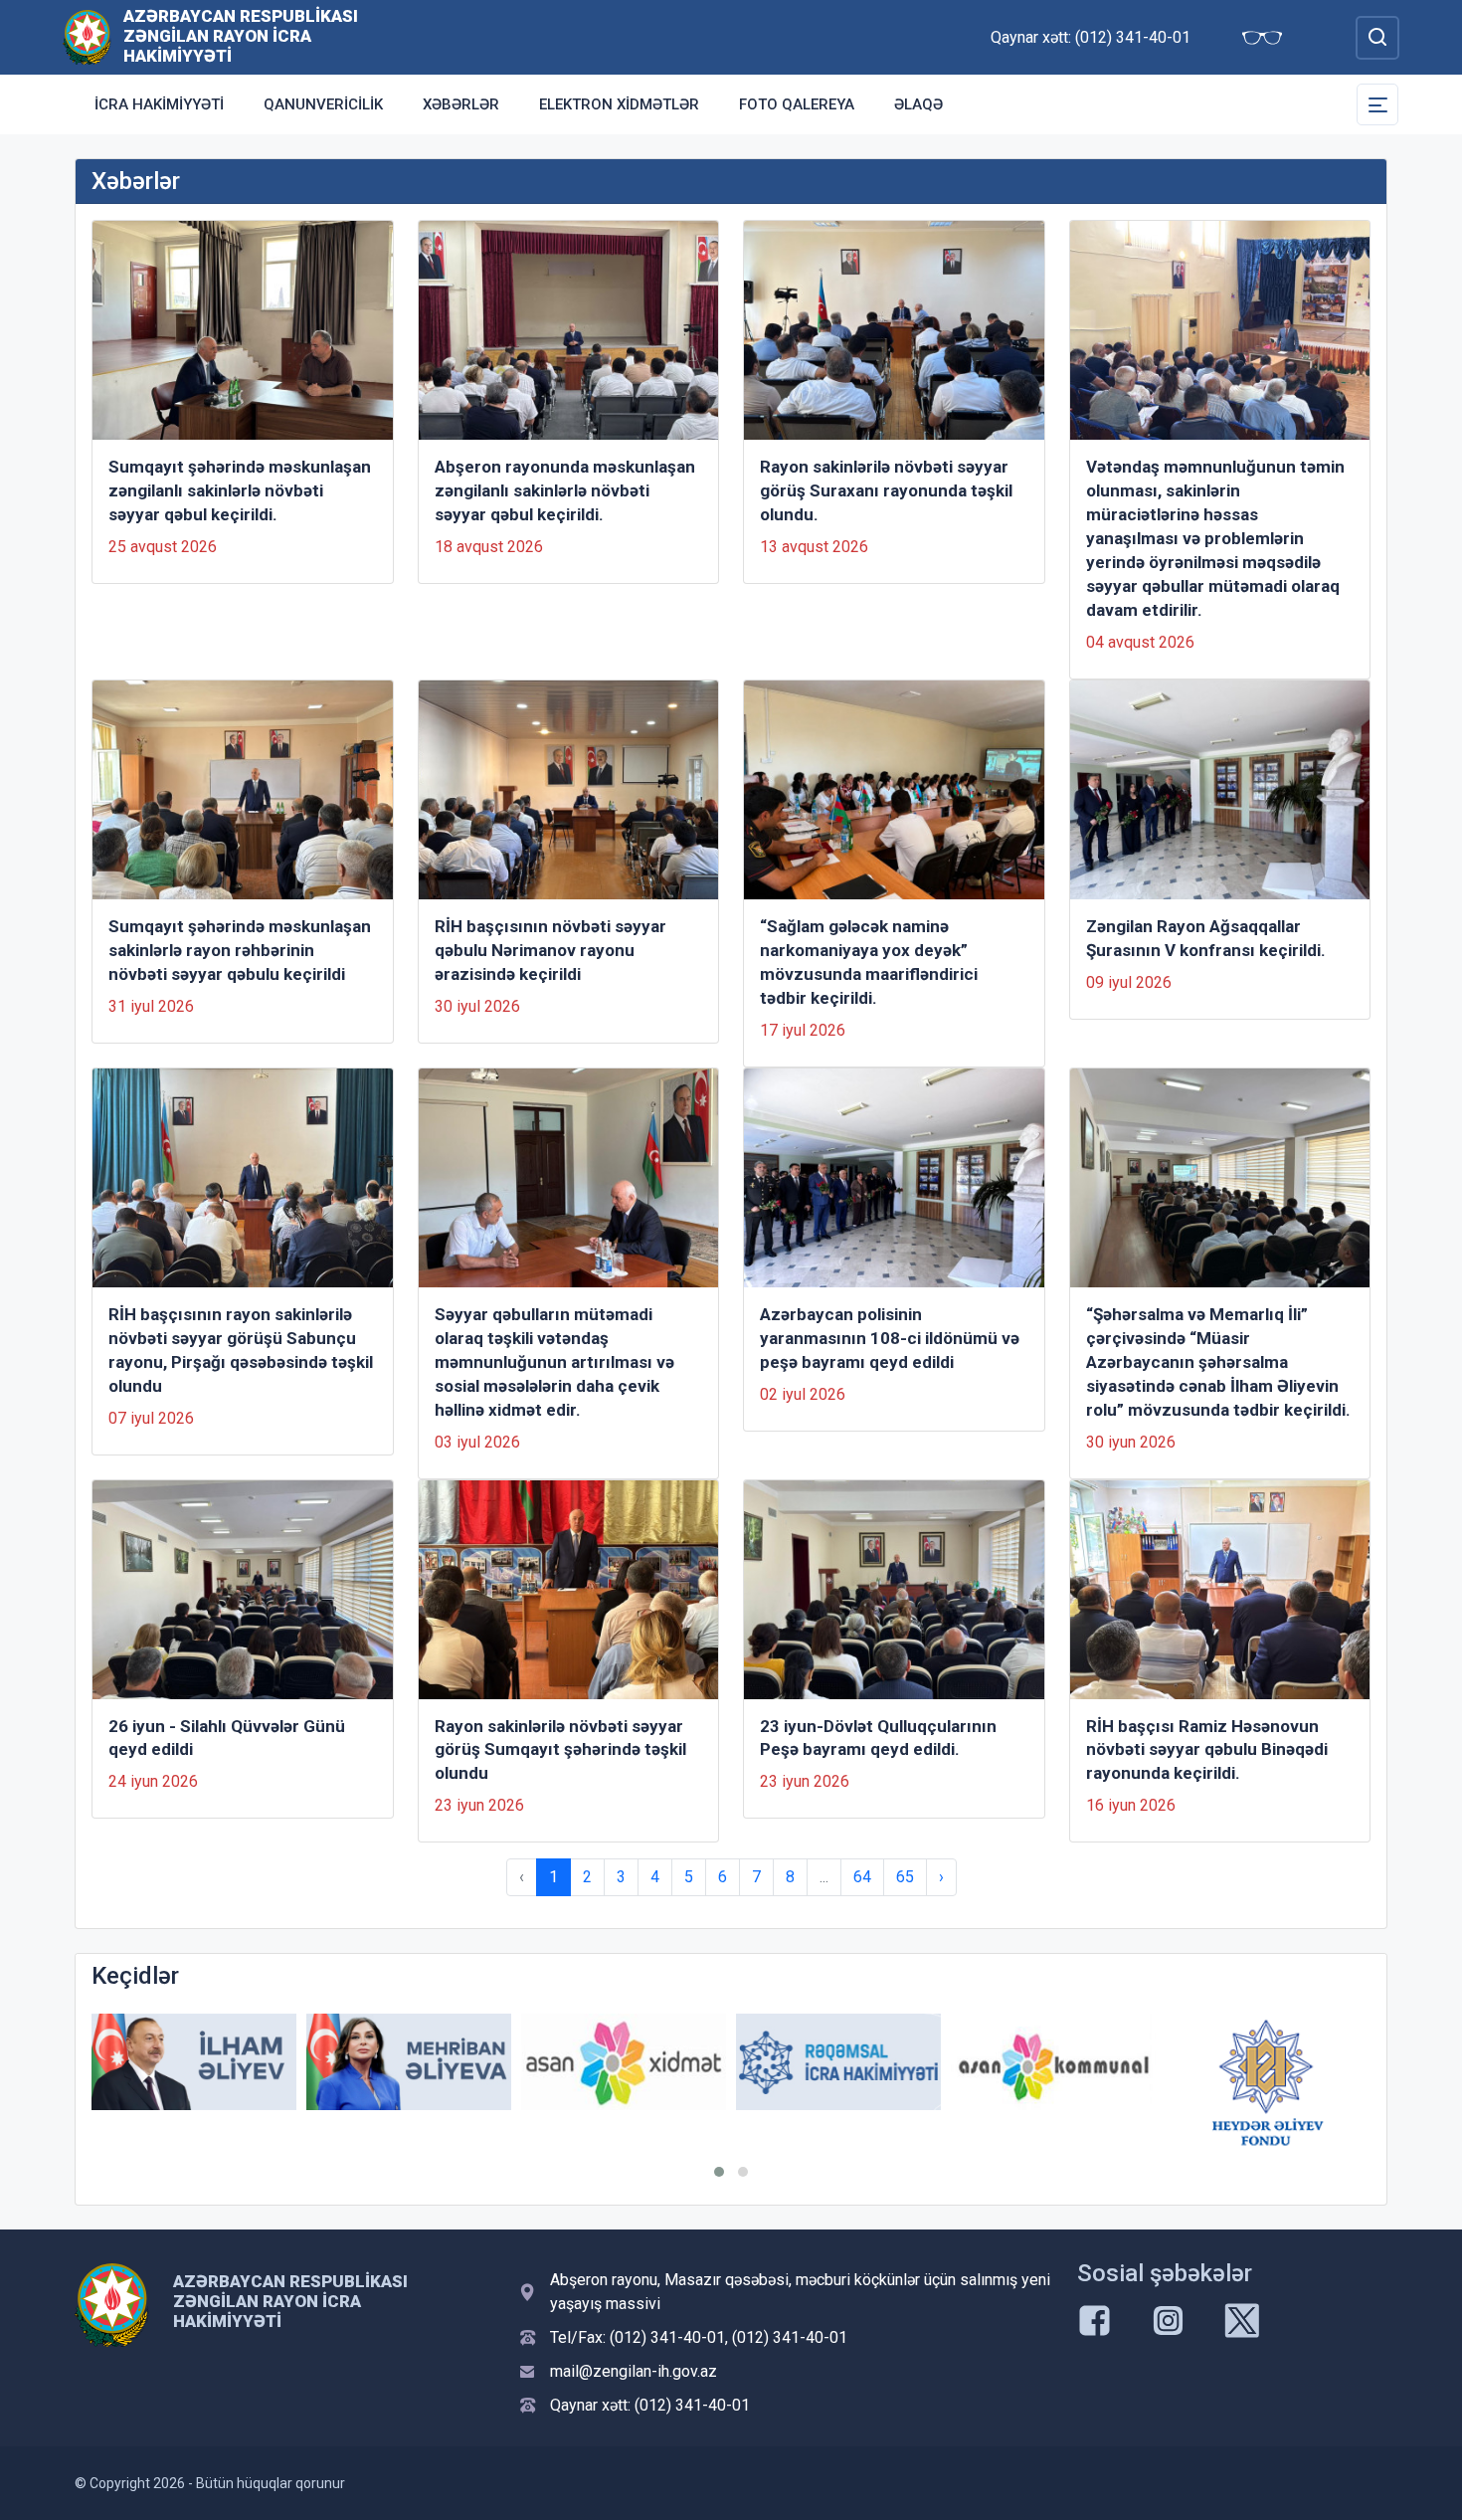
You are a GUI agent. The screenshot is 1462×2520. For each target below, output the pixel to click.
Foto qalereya (797, 104)
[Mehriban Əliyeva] (409, 2062)
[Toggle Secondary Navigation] (1377, 104)
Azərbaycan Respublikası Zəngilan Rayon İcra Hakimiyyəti (241, 36)
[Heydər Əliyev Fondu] (1268, 2082)
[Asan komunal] (1053, 2062)
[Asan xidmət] (624, 2062)
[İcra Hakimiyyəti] (87, 36)
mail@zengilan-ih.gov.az (634, 2371)
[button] (719, 2172)
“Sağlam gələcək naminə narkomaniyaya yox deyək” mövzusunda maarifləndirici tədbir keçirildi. (869, 962)
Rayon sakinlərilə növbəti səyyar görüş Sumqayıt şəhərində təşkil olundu (560, 1750)
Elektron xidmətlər (619, 104)
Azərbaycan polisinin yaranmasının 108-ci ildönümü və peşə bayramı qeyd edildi (890, 1338)
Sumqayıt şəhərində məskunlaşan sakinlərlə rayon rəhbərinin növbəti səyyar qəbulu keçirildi (240, 950)
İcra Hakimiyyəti (159, 104)
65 (905, 1877)
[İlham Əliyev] (194, 2062)
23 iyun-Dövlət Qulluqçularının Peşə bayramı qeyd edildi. (878, 1738)
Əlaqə (918, 104)
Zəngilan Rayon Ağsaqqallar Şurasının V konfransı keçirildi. (1206, 938)
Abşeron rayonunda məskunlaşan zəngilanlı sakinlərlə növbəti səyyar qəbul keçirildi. (565, 490)
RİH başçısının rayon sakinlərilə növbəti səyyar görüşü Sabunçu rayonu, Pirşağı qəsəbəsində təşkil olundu (241, 1350)
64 (862, 1877)
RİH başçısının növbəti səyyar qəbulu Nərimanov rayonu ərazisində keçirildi (550, 950)
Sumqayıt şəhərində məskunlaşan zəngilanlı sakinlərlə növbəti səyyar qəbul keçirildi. (240, 490)
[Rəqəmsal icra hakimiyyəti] (838, 2062)
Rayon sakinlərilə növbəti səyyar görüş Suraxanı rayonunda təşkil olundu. (886, 490)
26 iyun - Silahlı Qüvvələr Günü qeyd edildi (227, 1738)
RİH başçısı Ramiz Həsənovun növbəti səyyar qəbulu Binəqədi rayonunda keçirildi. (1207, 1750)
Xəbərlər (461, 104)
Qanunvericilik (323, 104)
